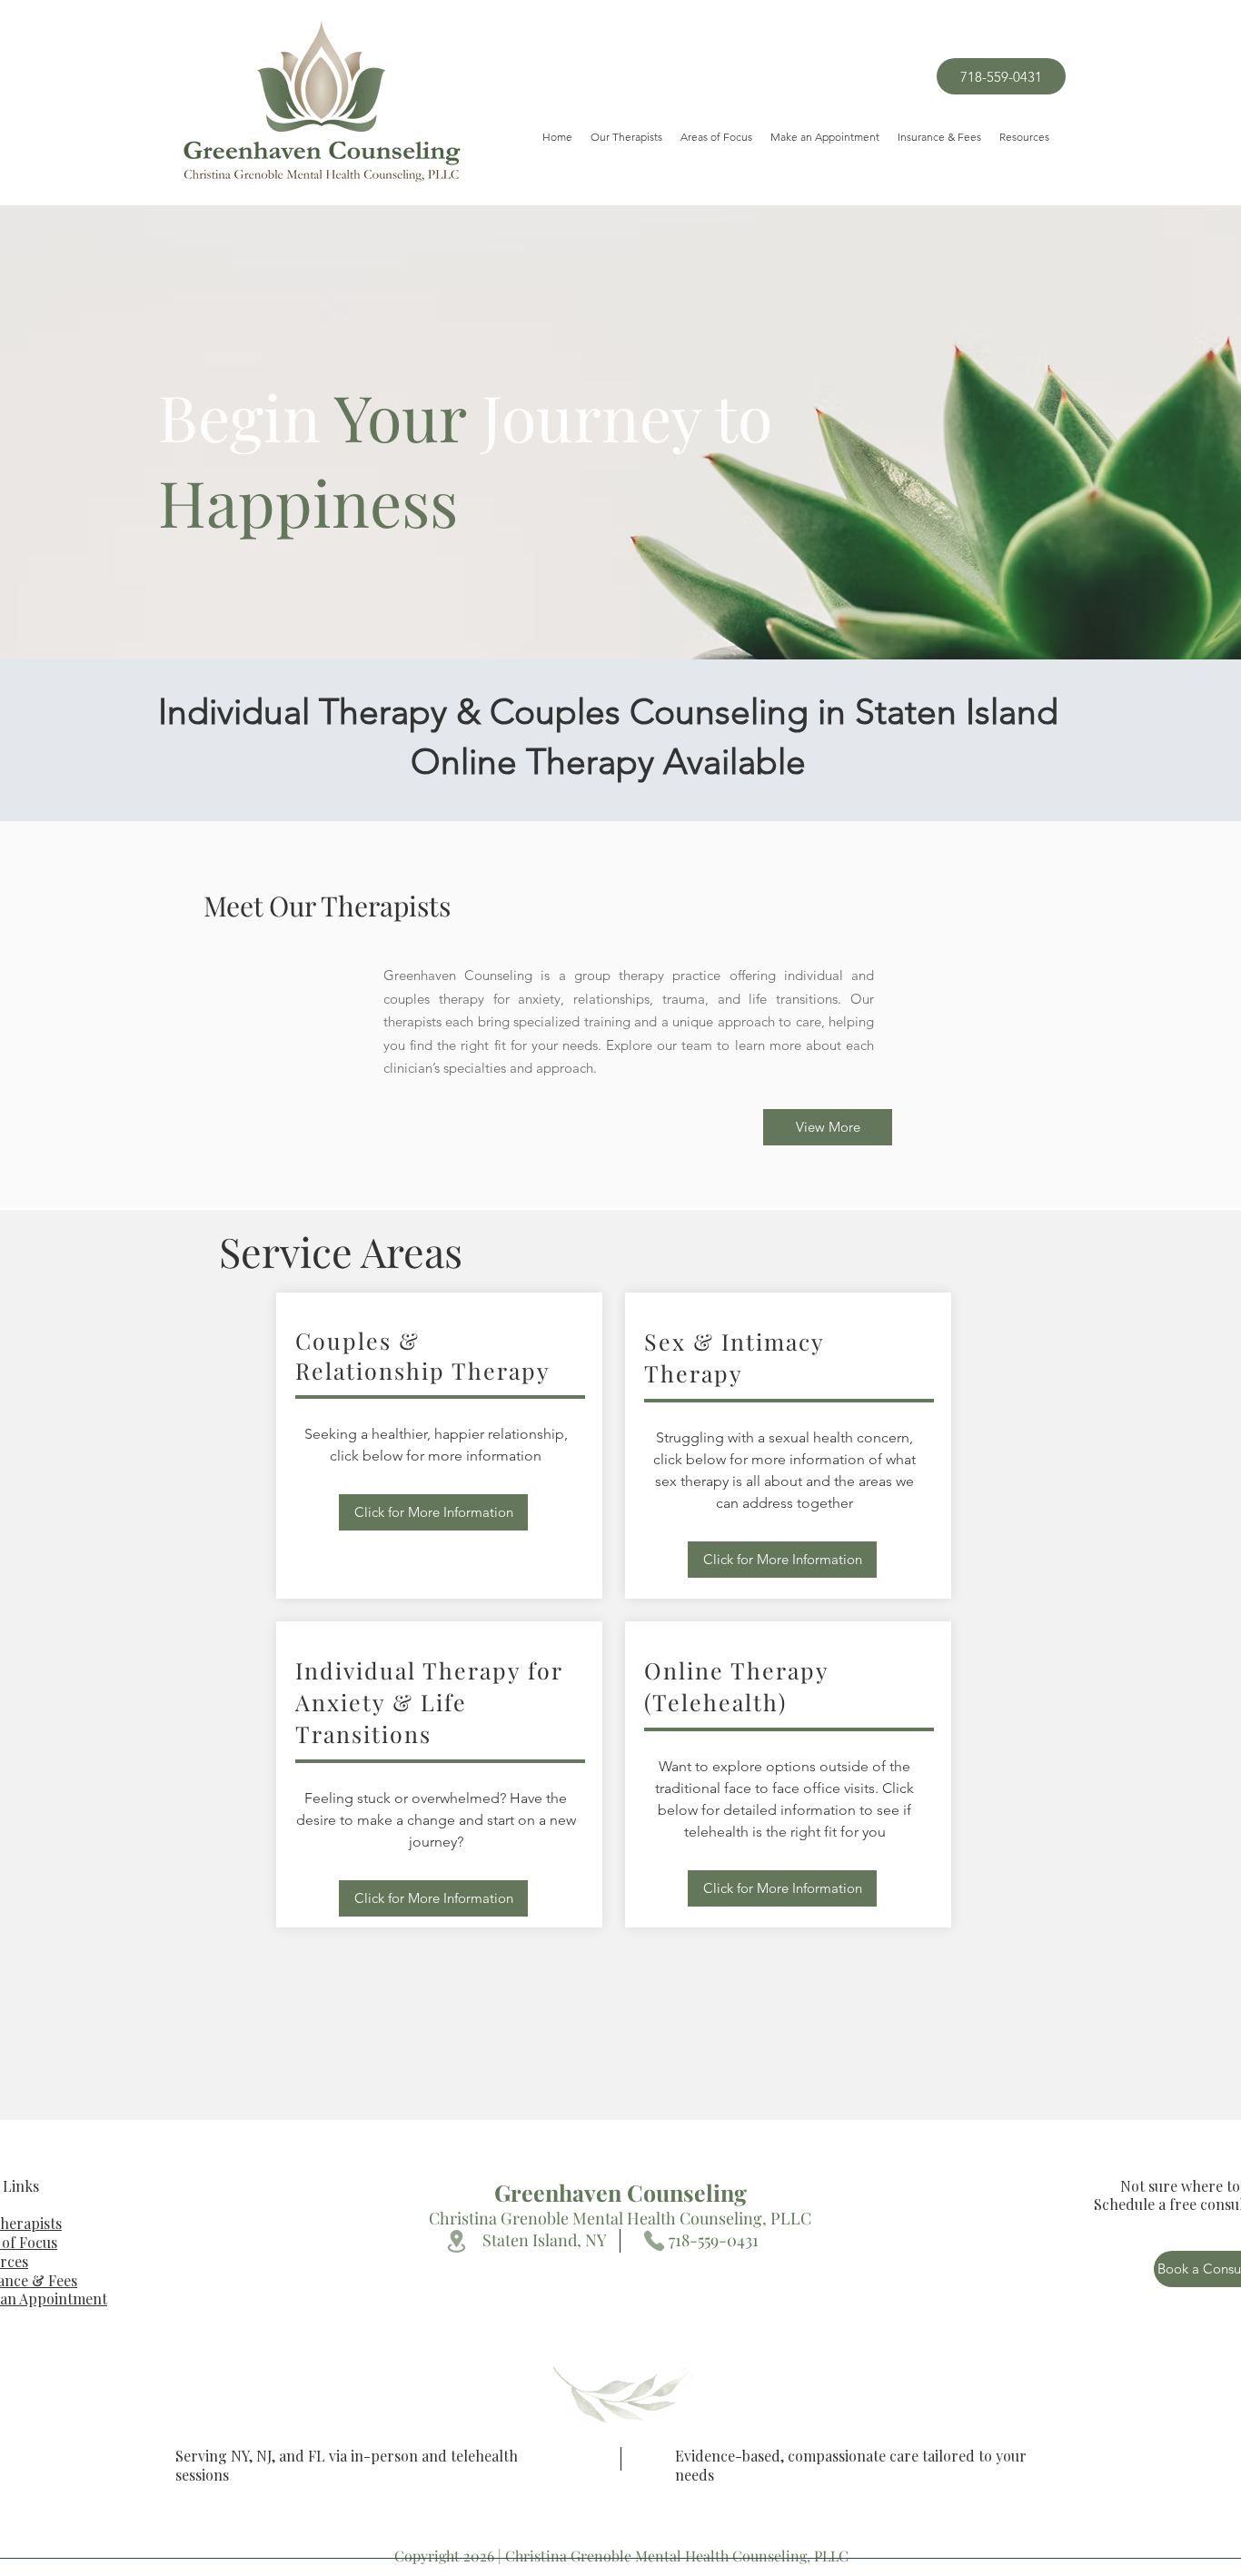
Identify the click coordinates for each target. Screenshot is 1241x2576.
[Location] (456, 2241)
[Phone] (654, 2241)
